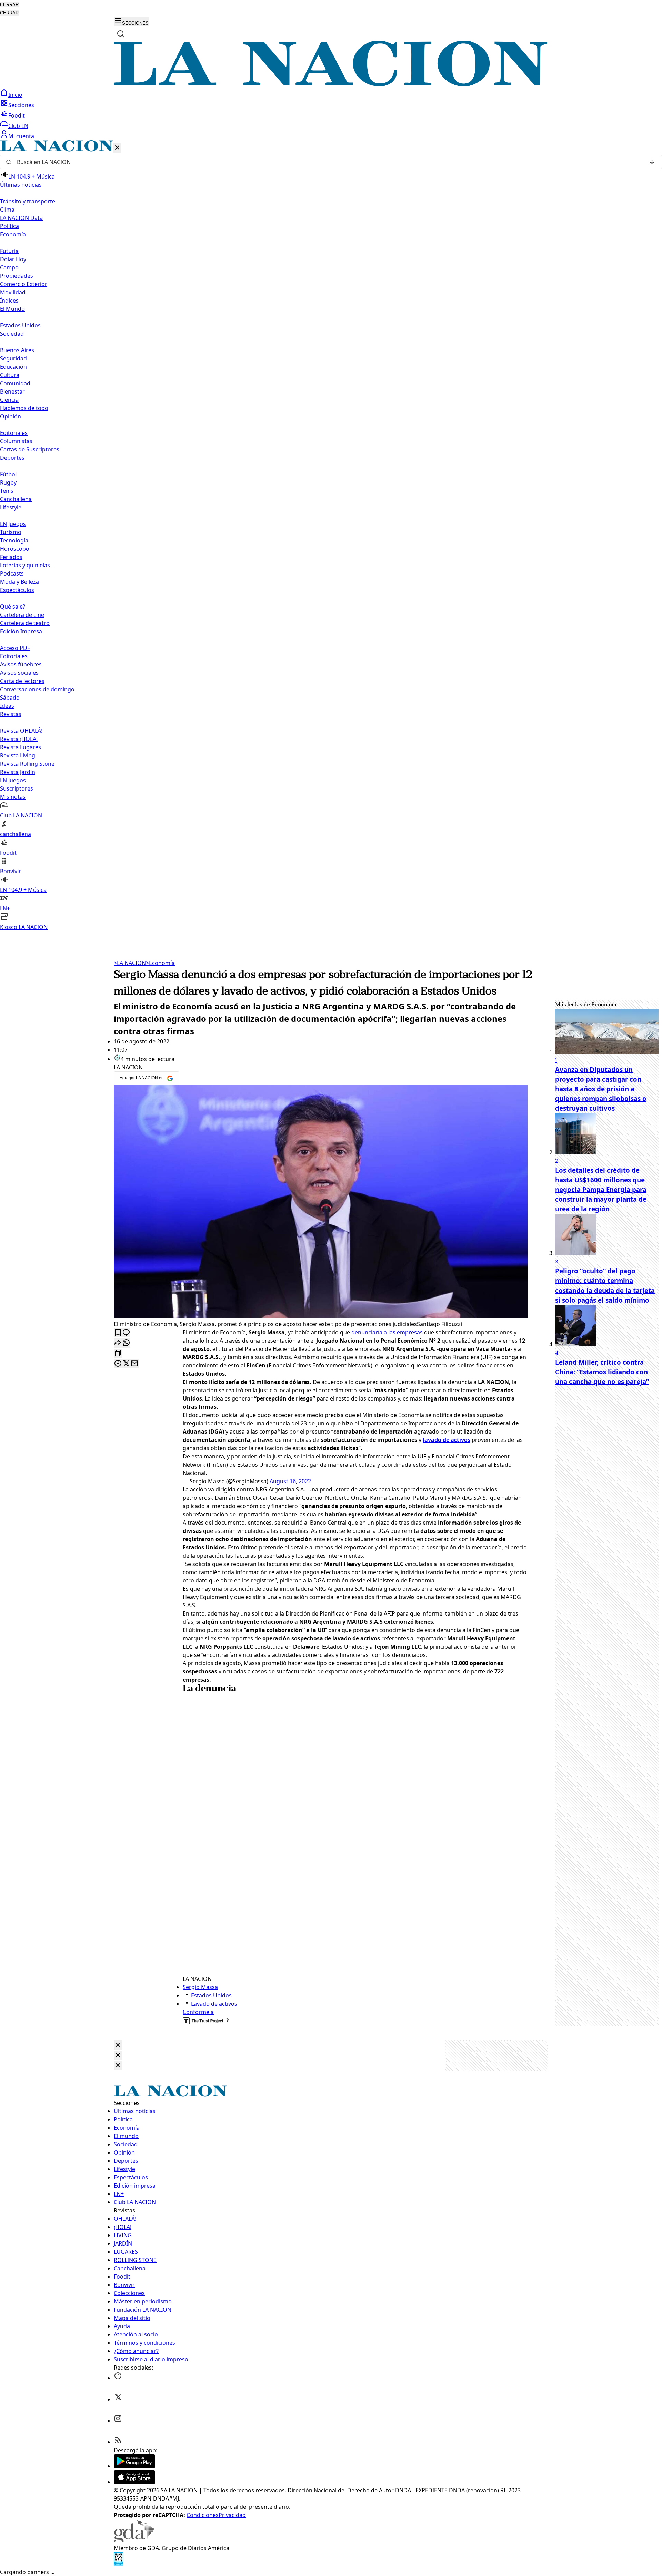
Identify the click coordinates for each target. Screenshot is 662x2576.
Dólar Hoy (13, 259)
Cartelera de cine (22, 615)
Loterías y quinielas (25, 565)
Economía (160, 963)
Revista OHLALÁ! (21, 731)
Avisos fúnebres (21, 664)
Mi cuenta (21, 136)
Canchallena (16, 499)
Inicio (15, 95)
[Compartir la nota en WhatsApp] (126, 1343)
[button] (331, 536)
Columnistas (16, 441)
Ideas (7, 706)
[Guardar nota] (118, 1333)
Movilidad (13, 292)
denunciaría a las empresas (386, 1332)
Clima (7, 210)
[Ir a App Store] (134, 2482)
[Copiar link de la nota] (118, 1353)
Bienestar (12, 391)
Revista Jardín (18, 772)
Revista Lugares (21, 747)
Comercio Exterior (24, 284)
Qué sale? (13, 607)
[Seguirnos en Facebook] (118, 2378)
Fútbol (8, 474)
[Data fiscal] (119, 2564)
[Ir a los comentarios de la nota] (126, 1333)
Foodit (17, 115)
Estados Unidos (20, 325)
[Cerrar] (117, 148)
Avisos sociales (19, 673)
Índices (9, 301)
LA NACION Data (21, 218)
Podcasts (12, 573)
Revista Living (18, 755)
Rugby (8, 482)
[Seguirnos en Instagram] (118, 2421)
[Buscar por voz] (652, 162)
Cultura (10, 375)
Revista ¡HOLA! (19, 739)
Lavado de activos (214, 2004)
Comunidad (15, 383)
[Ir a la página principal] (331, 84)
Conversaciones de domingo (37, 689)
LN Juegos (13, 524)
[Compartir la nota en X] (126, 1364)
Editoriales (14, 433)
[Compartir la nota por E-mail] (134, 1364)
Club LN (18, 126)
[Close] (118, 2045)
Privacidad (232, 2515)
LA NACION (130, 963)
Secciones (21, 105)
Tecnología (14, 540)
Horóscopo (15, 549)
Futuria (9, 251)
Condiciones (203, 2515)
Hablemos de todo (24, 408)
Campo (9, 267)
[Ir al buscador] (121, 34)
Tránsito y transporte (28, 201)
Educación (13, 367)
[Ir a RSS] (118, 2442)
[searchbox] (328, 162)
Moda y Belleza (19, 582)
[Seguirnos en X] (118, 2399)
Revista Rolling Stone (27, 764)
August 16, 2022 (290, 1481)
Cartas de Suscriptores (30, 449)
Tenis (7, 491)
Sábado (10, 698)
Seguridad (13, 358)
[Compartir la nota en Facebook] (118, 1364)
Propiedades (17, 276)
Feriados (11, 557)
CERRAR (9, 5)
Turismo (11, 532)
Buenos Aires (17, 350)
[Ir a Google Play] (134, 2466)
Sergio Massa (200, 1987)
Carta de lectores (22, 681)
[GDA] (134, 2540)
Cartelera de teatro (25, 623)
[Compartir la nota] (118, 1343)
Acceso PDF (15, 648)
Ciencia (9, 400)
